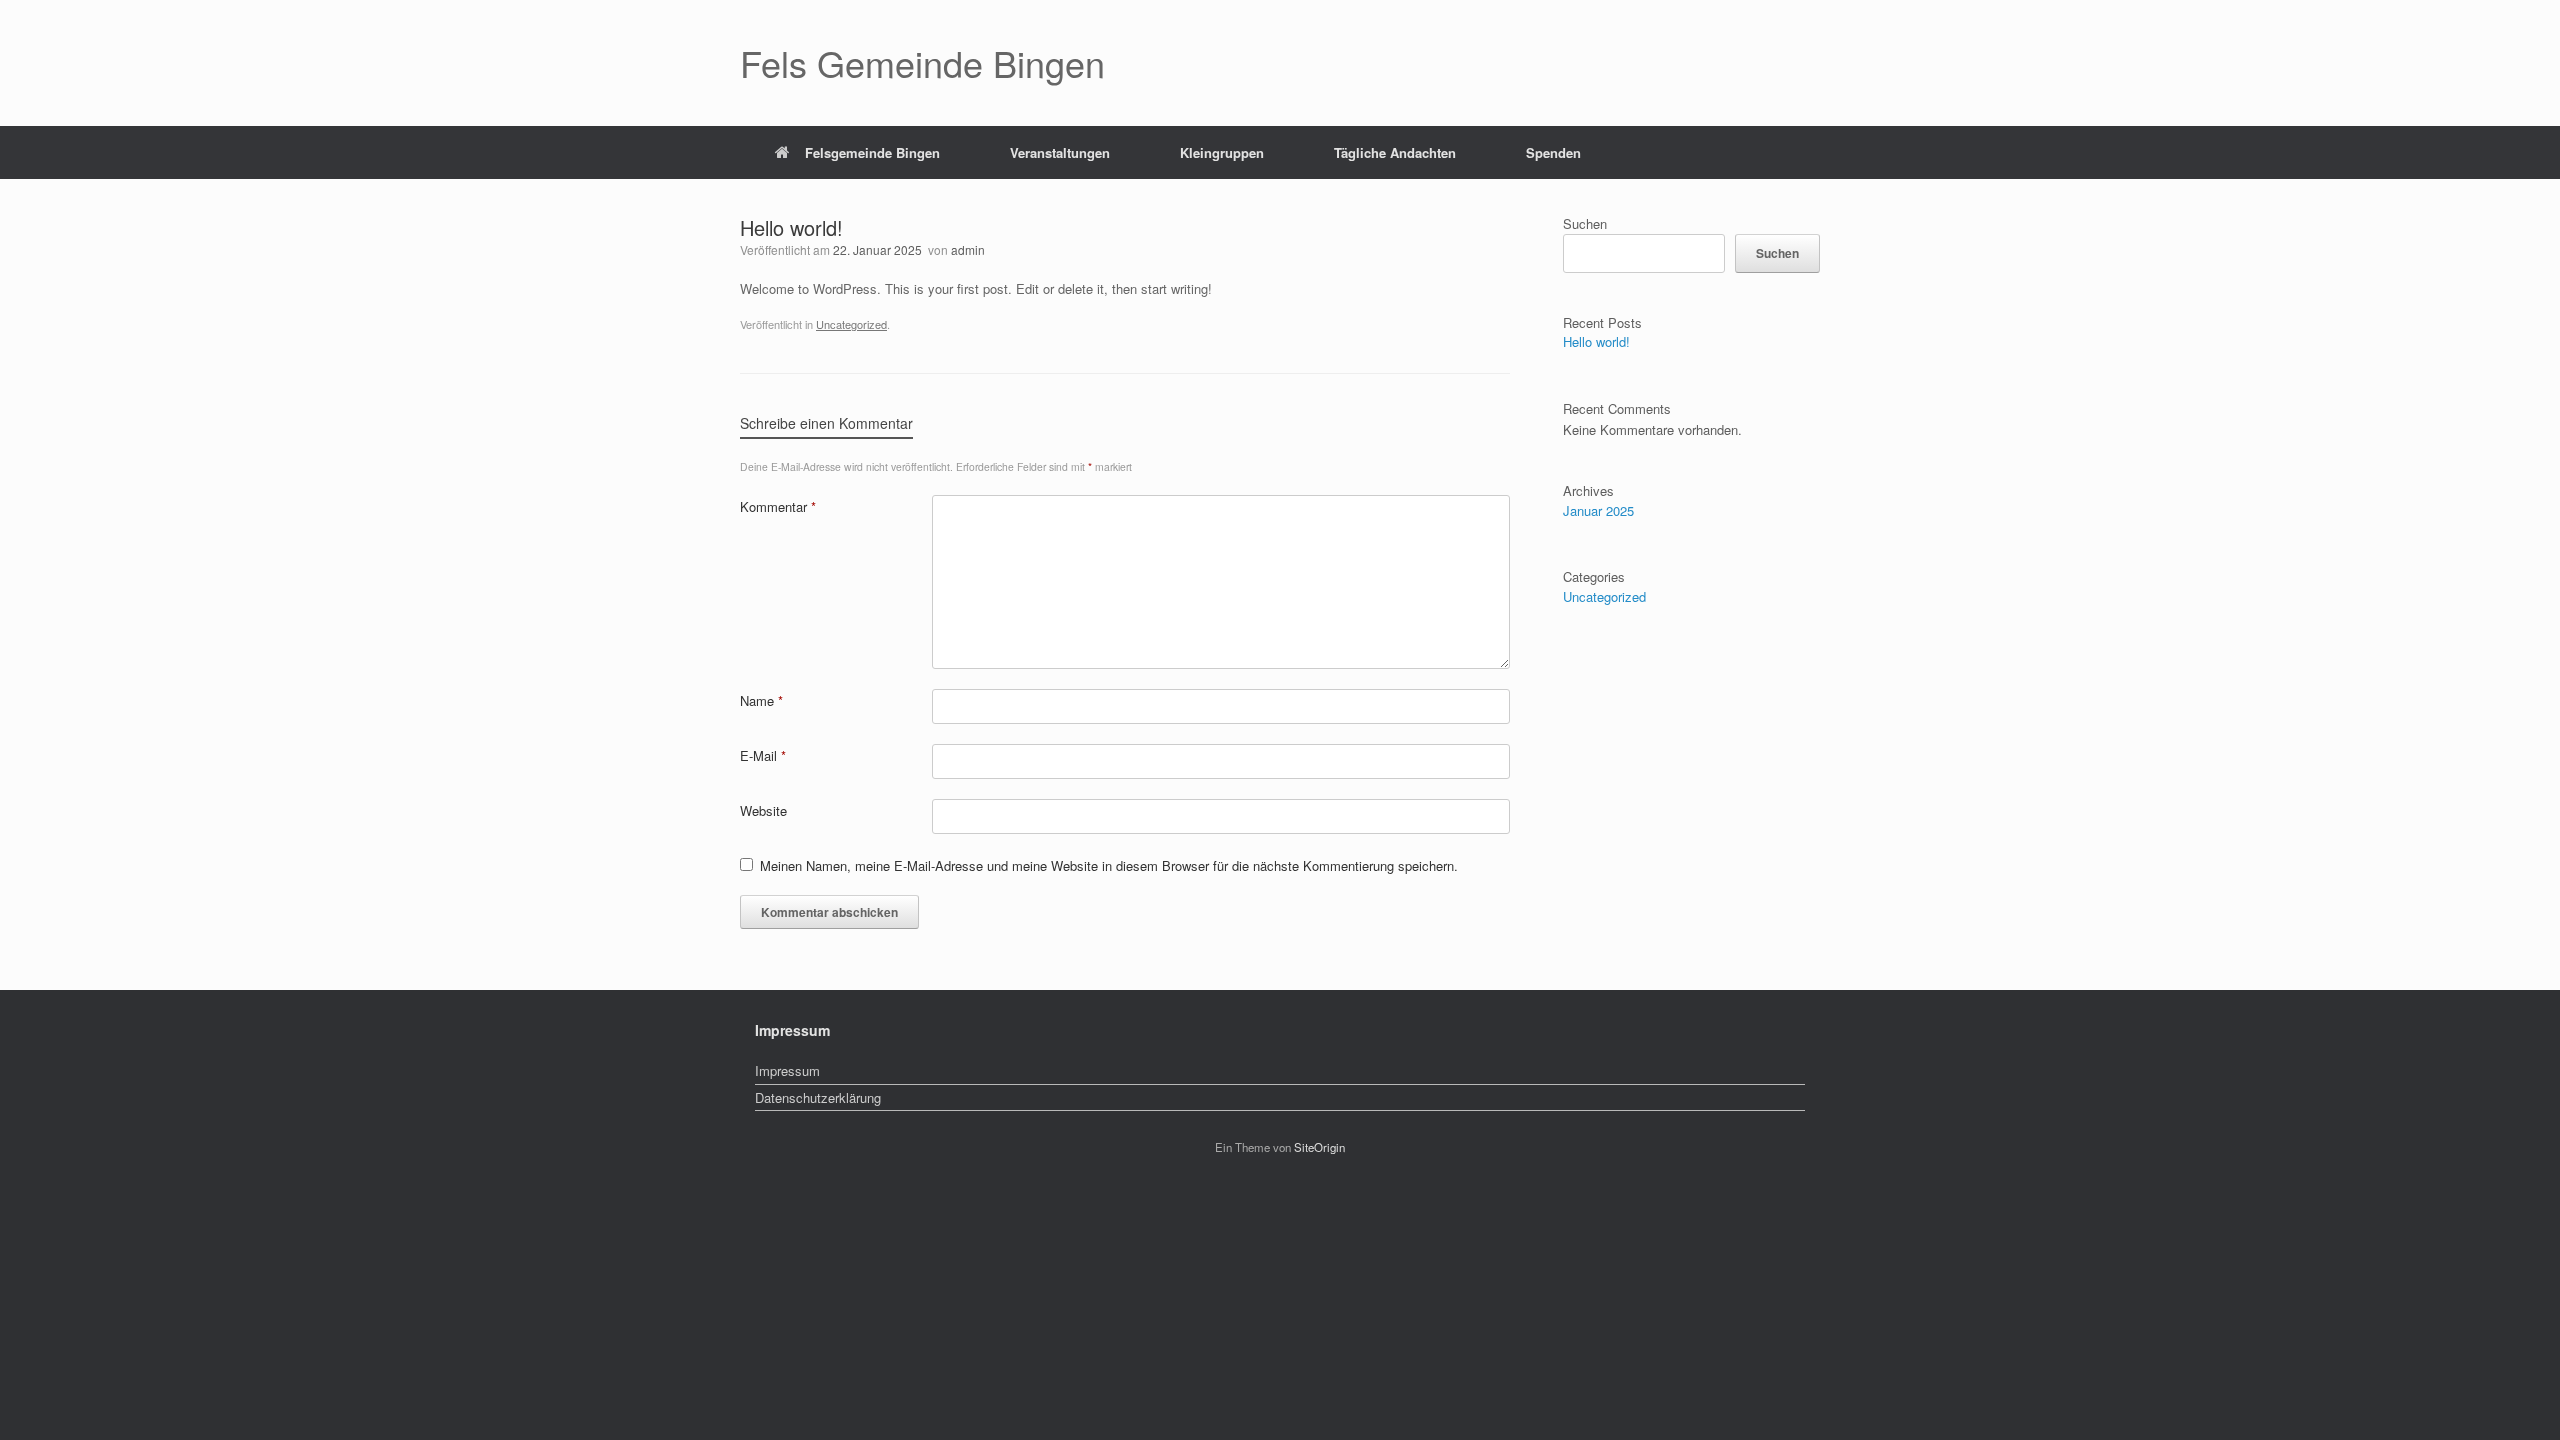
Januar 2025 (1598, 510)
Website (763, 810)
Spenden (1553, 152)
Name (761, 700)
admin (968, 249)
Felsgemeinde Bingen (872, 152)
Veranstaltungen (1060, 152)
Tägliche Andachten (1395, 152)
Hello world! (1596, 341)
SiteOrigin (1319, 1147)
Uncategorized (851, 324)
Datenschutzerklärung (818, 1097)
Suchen (1585, 223)
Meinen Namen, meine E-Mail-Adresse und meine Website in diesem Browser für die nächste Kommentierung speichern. (1109, 865)
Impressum (787, 1070)
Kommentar (778, 506)
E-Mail (763, 755)
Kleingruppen (1222, 152)
